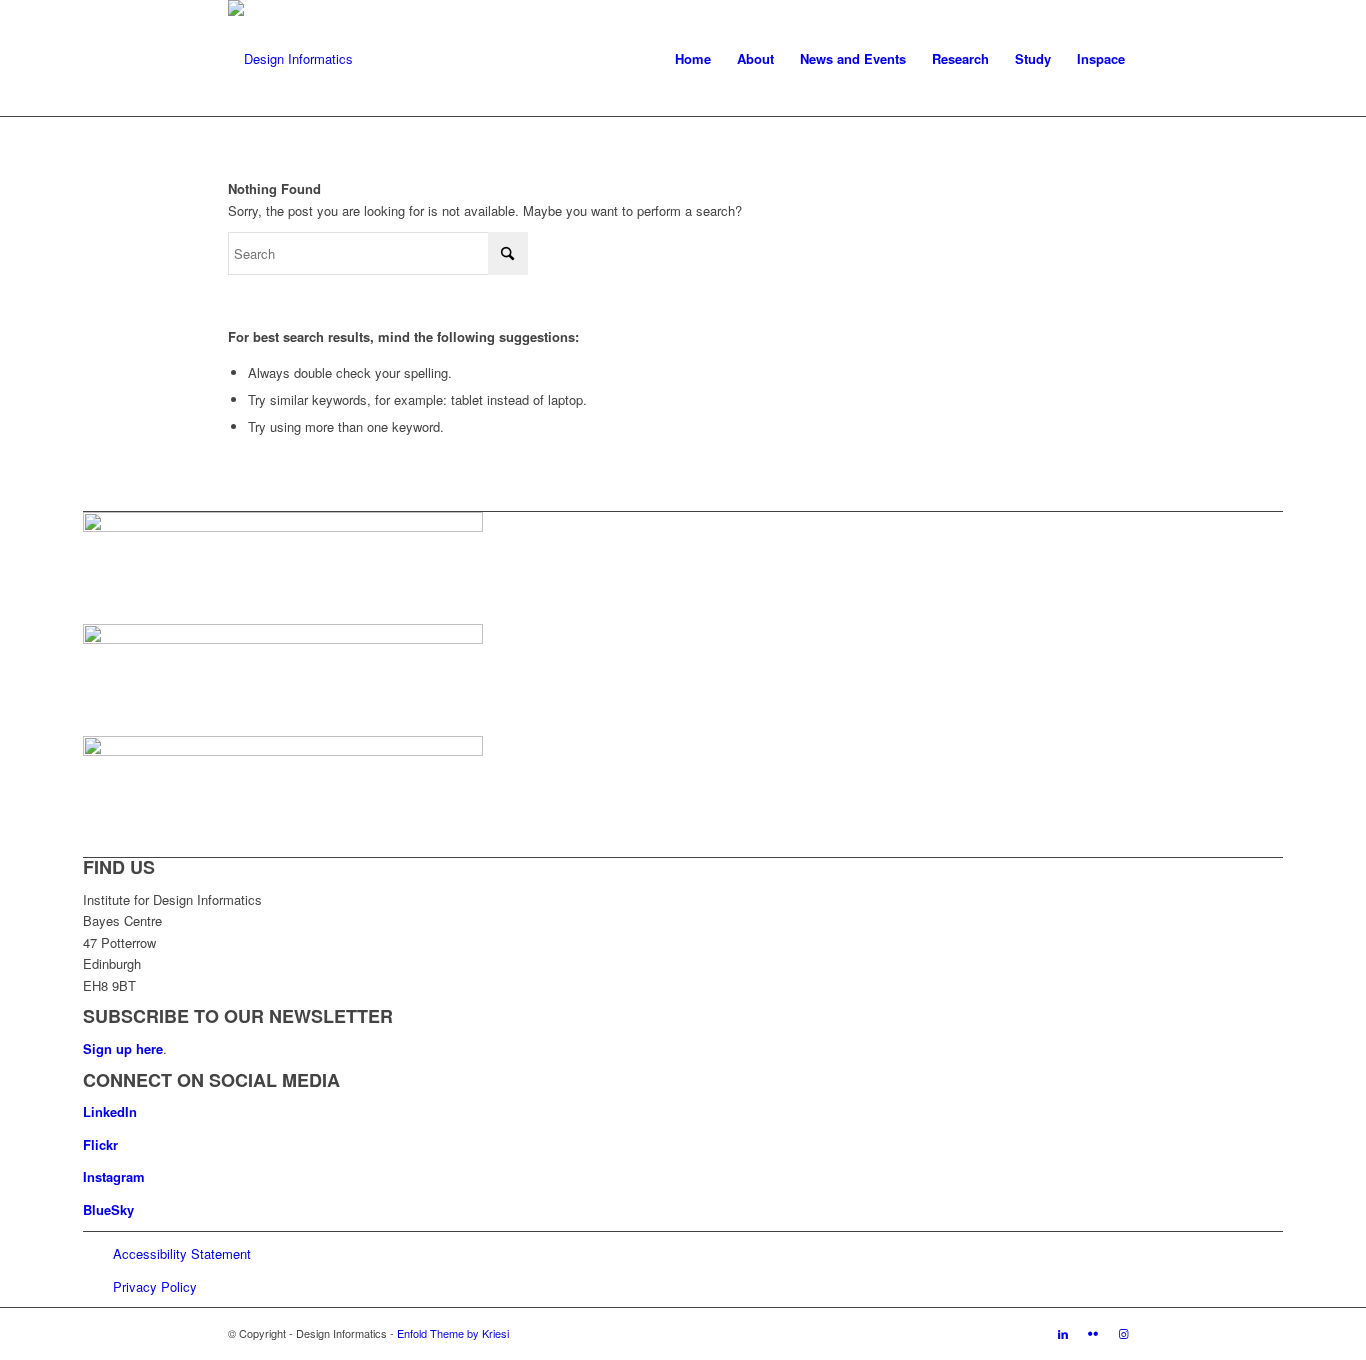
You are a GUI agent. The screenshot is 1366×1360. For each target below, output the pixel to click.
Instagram (114, 1176)
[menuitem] (693, 59)
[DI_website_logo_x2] (290, 59)
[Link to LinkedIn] (1063, 1333)
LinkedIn (110, 1111)
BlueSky (108, 1209)
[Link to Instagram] (1123, 1333)
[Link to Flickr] (1093, 1333)
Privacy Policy (155, 1286)
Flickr (100, 1144)
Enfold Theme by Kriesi (453, 1333)
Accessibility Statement (182, 1253)
